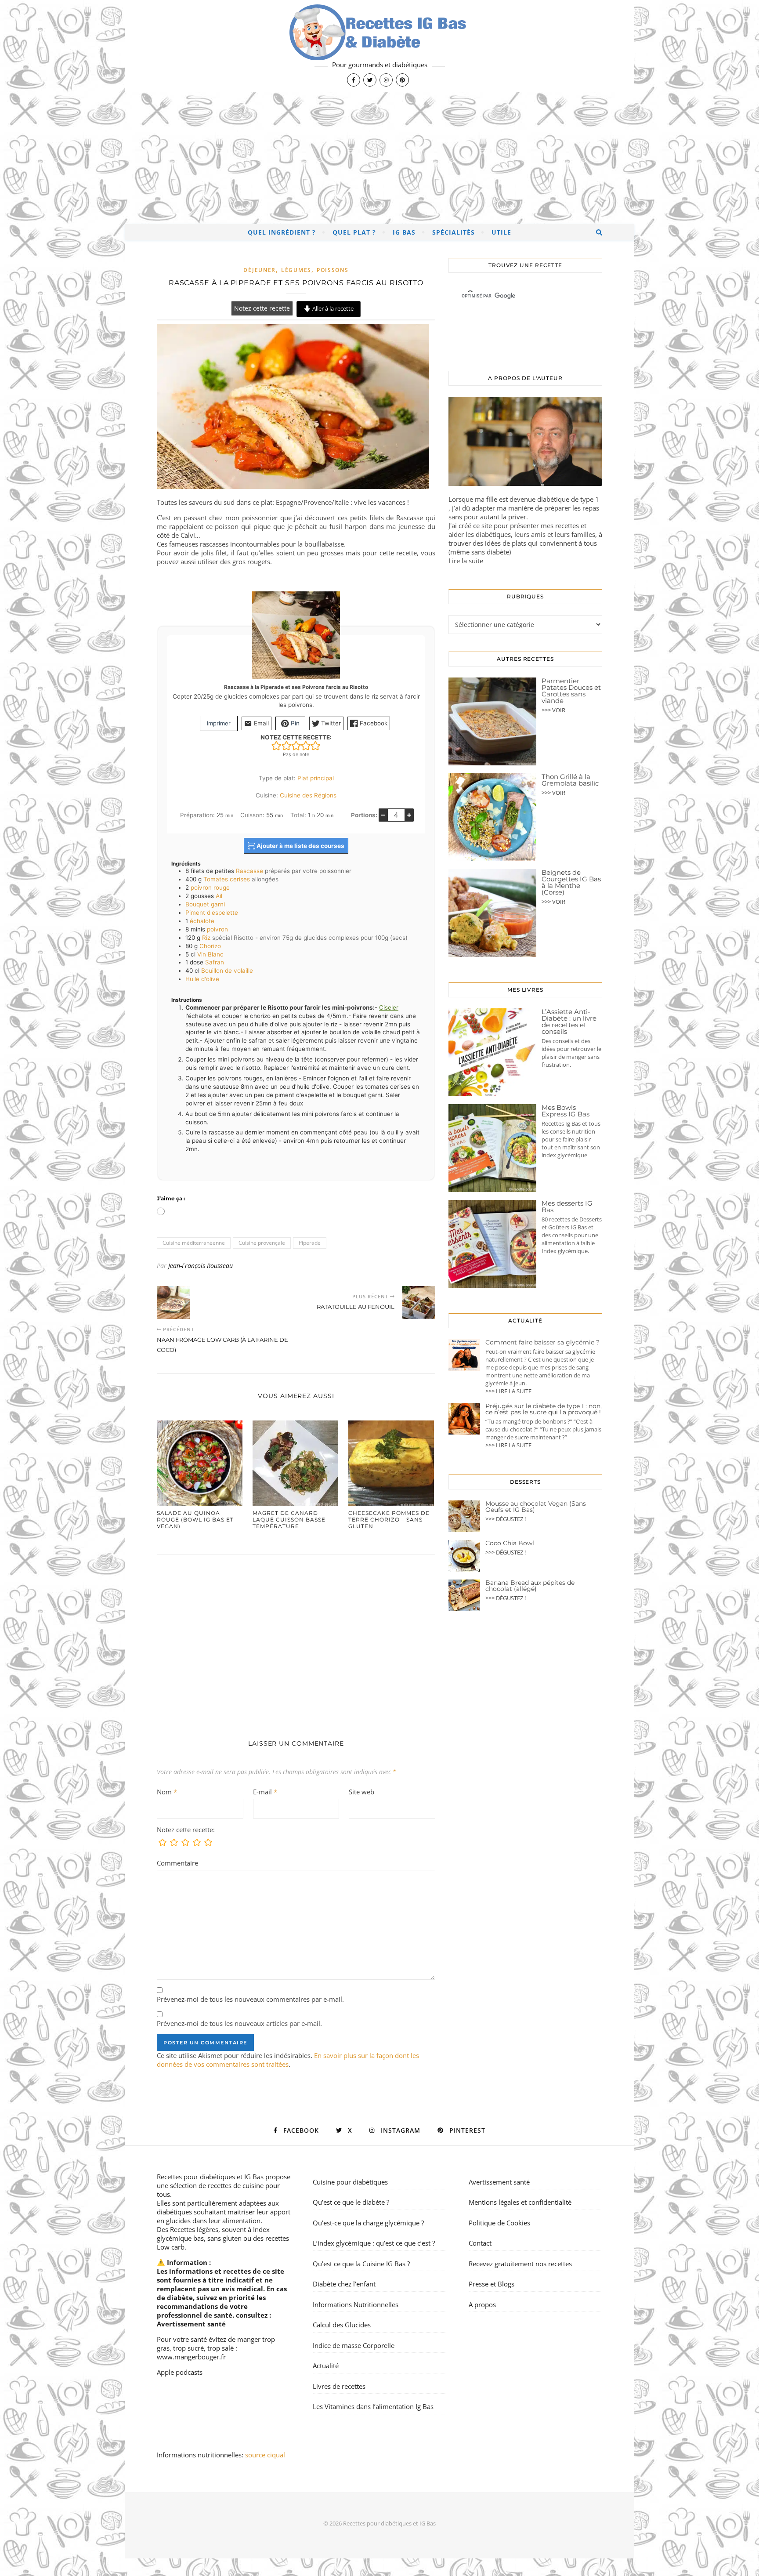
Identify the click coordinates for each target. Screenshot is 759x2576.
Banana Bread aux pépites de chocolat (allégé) (530, 1586)
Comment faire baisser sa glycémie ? (542, 1342)
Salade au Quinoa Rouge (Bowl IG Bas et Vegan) (195, 1520)
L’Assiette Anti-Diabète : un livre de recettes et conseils (569, 1022)
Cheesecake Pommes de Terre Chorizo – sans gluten (389, 1520)
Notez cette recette (262, 308)
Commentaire (177, 1863)
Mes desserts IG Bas (567, 1206)
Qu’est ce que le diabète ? (351, 2202)
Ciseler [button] (389, 1007)
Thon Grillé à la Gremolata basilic (570, 780)
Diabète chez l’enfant (344, 2284)
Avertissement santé (191, 2324)
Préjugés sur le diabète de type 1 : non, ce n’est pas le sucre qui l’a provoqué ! (544, 1409)
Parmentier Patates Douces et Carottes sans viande (571, 691)
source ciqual (266, 2455)
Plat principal (316, 778)
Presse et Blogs (492, 2284)
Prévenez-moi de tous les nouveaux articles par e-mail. (239, 2023)
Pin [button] (294, 723)
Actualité (326, 2366)
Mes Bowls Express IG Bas (566, 1111)
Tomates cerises (227, 879)
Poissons (333, 270)
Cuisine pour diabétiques (350, 2182)
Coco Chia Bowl (510, 1543)
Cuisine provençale (262, 1243)
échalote (202, 921)
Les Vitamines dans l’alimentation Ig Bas (373, 2406)
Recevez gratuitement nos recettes (520, 2264)
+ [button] (409, 815)
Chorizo (210, 946)
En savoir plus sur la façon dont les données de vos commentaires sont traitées (288, 2060)
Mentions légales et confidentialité (520, 2202)
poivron (217, 929)
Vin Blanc (210, 954)
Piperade (310, 1243)
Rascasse (249, 871)
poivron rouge (210, 888)
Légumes (296, 270)
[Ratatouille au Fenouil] (419, 1302)
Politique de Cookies (499, 2223)
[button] (276, 745)
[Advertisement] (379, 158)
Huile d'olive (202, 979)
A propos (482, 2304)
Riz (206, 938)
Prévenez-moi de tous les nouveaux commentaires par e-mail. (250, 1999)
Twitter (330, 723)
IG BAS (404, 232)
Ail (219, 896)
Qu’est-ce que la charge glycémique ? (368, 2223)
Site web (361, 1792)
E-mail (265, 1792)
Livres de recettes (339, 2386)
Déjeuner (260, 270)
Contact (480, 2243)
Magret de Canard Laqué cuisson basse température (289, 1520)
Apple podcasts (180, 2372)
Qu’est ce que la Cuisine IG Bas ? (361, 2264)
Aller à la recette (332, 308)
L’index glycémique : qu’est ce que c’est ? (374, 2243)
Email (260, 723)
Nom (167, 1792)
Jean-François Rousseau (201, 1266)
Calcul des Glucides (342, 2325)
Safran (215, 962)
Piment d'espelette (212, 913)
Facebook (373, 723)
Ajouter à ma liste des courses (300, 846)
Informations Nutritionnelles (356, 2304)
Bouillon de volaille (227, 971)
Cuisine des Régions (308, 795)
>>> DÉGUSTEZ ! (506, 1519)
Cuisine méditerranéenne (194, 1243)
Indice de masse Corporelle (354, 2345)
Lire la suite (466, 561)
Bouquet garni (205, 904)
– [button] (383, 815)
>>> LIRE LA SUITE (508, 1391)
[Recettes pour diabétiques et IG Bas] (379, 46)
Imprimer (219, 723)
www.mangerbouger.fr (191, 2357)
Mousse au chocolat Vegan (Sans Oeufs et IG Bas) (536, 1507)
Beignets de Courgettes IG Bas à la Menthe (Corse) (571, 882)
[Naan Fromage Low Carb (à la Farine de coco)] (173, 1302)
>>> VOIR (553, 710)
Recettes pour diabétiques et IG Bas (210, 2177)
